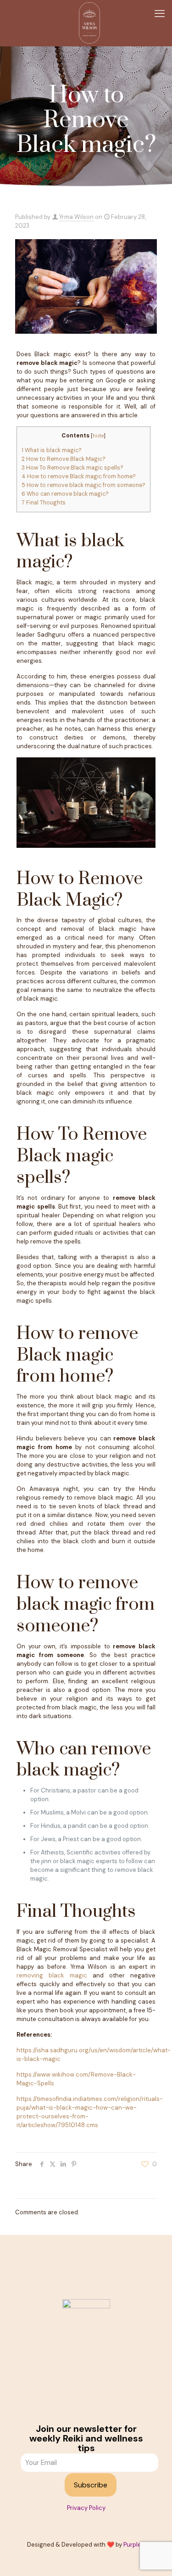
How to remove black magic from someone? (83, 485)
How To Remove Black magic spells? (72, 468)
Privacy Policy (86, 2508)
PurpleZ (134, 2545)
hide (98, 436)
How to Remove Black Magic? (64, 459)
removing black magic (52, 1975)
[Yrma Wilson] (89, 23)
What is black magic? (52, 450)
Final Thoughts (44, 503)
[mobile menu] (160, 14)
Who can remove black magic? (65, 494)
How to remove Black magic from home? (79, 476)
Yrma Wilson (76, 217)
